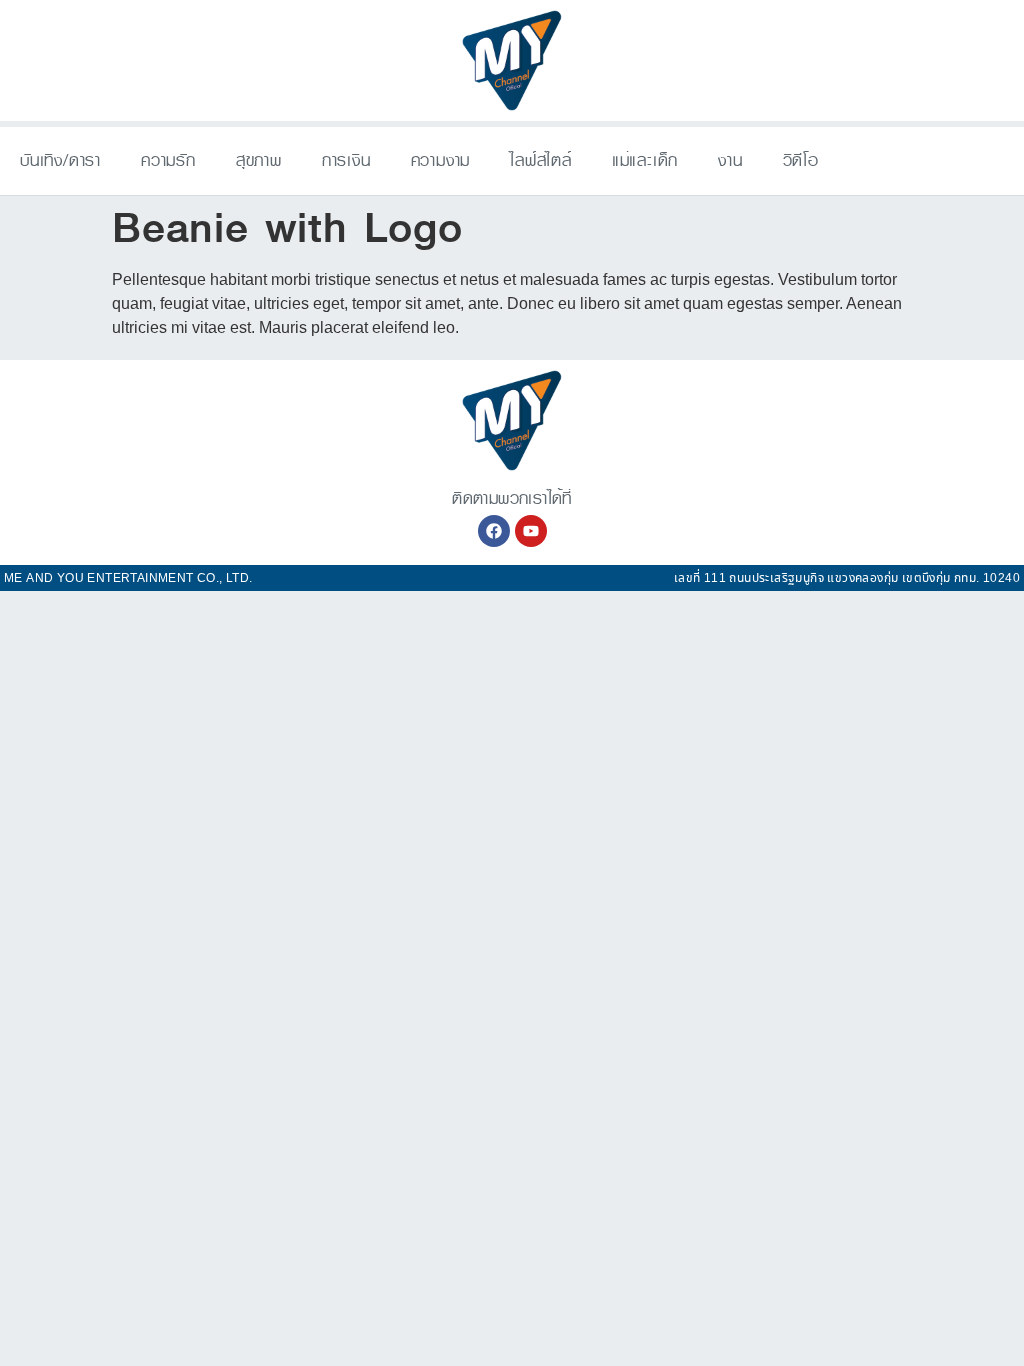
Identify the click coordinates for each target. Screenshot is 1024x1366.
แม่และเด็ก (645, 160)
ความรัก (168, 160)
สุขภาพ (259, 160)
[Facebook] (494, 531)
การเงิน (346, 160)
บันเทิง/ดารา (60, 160)
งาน (730, 160)
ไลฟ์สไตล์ (541, 160)
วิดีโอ (801, 160)
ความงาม (441, 160)
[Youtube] (531, 531)
